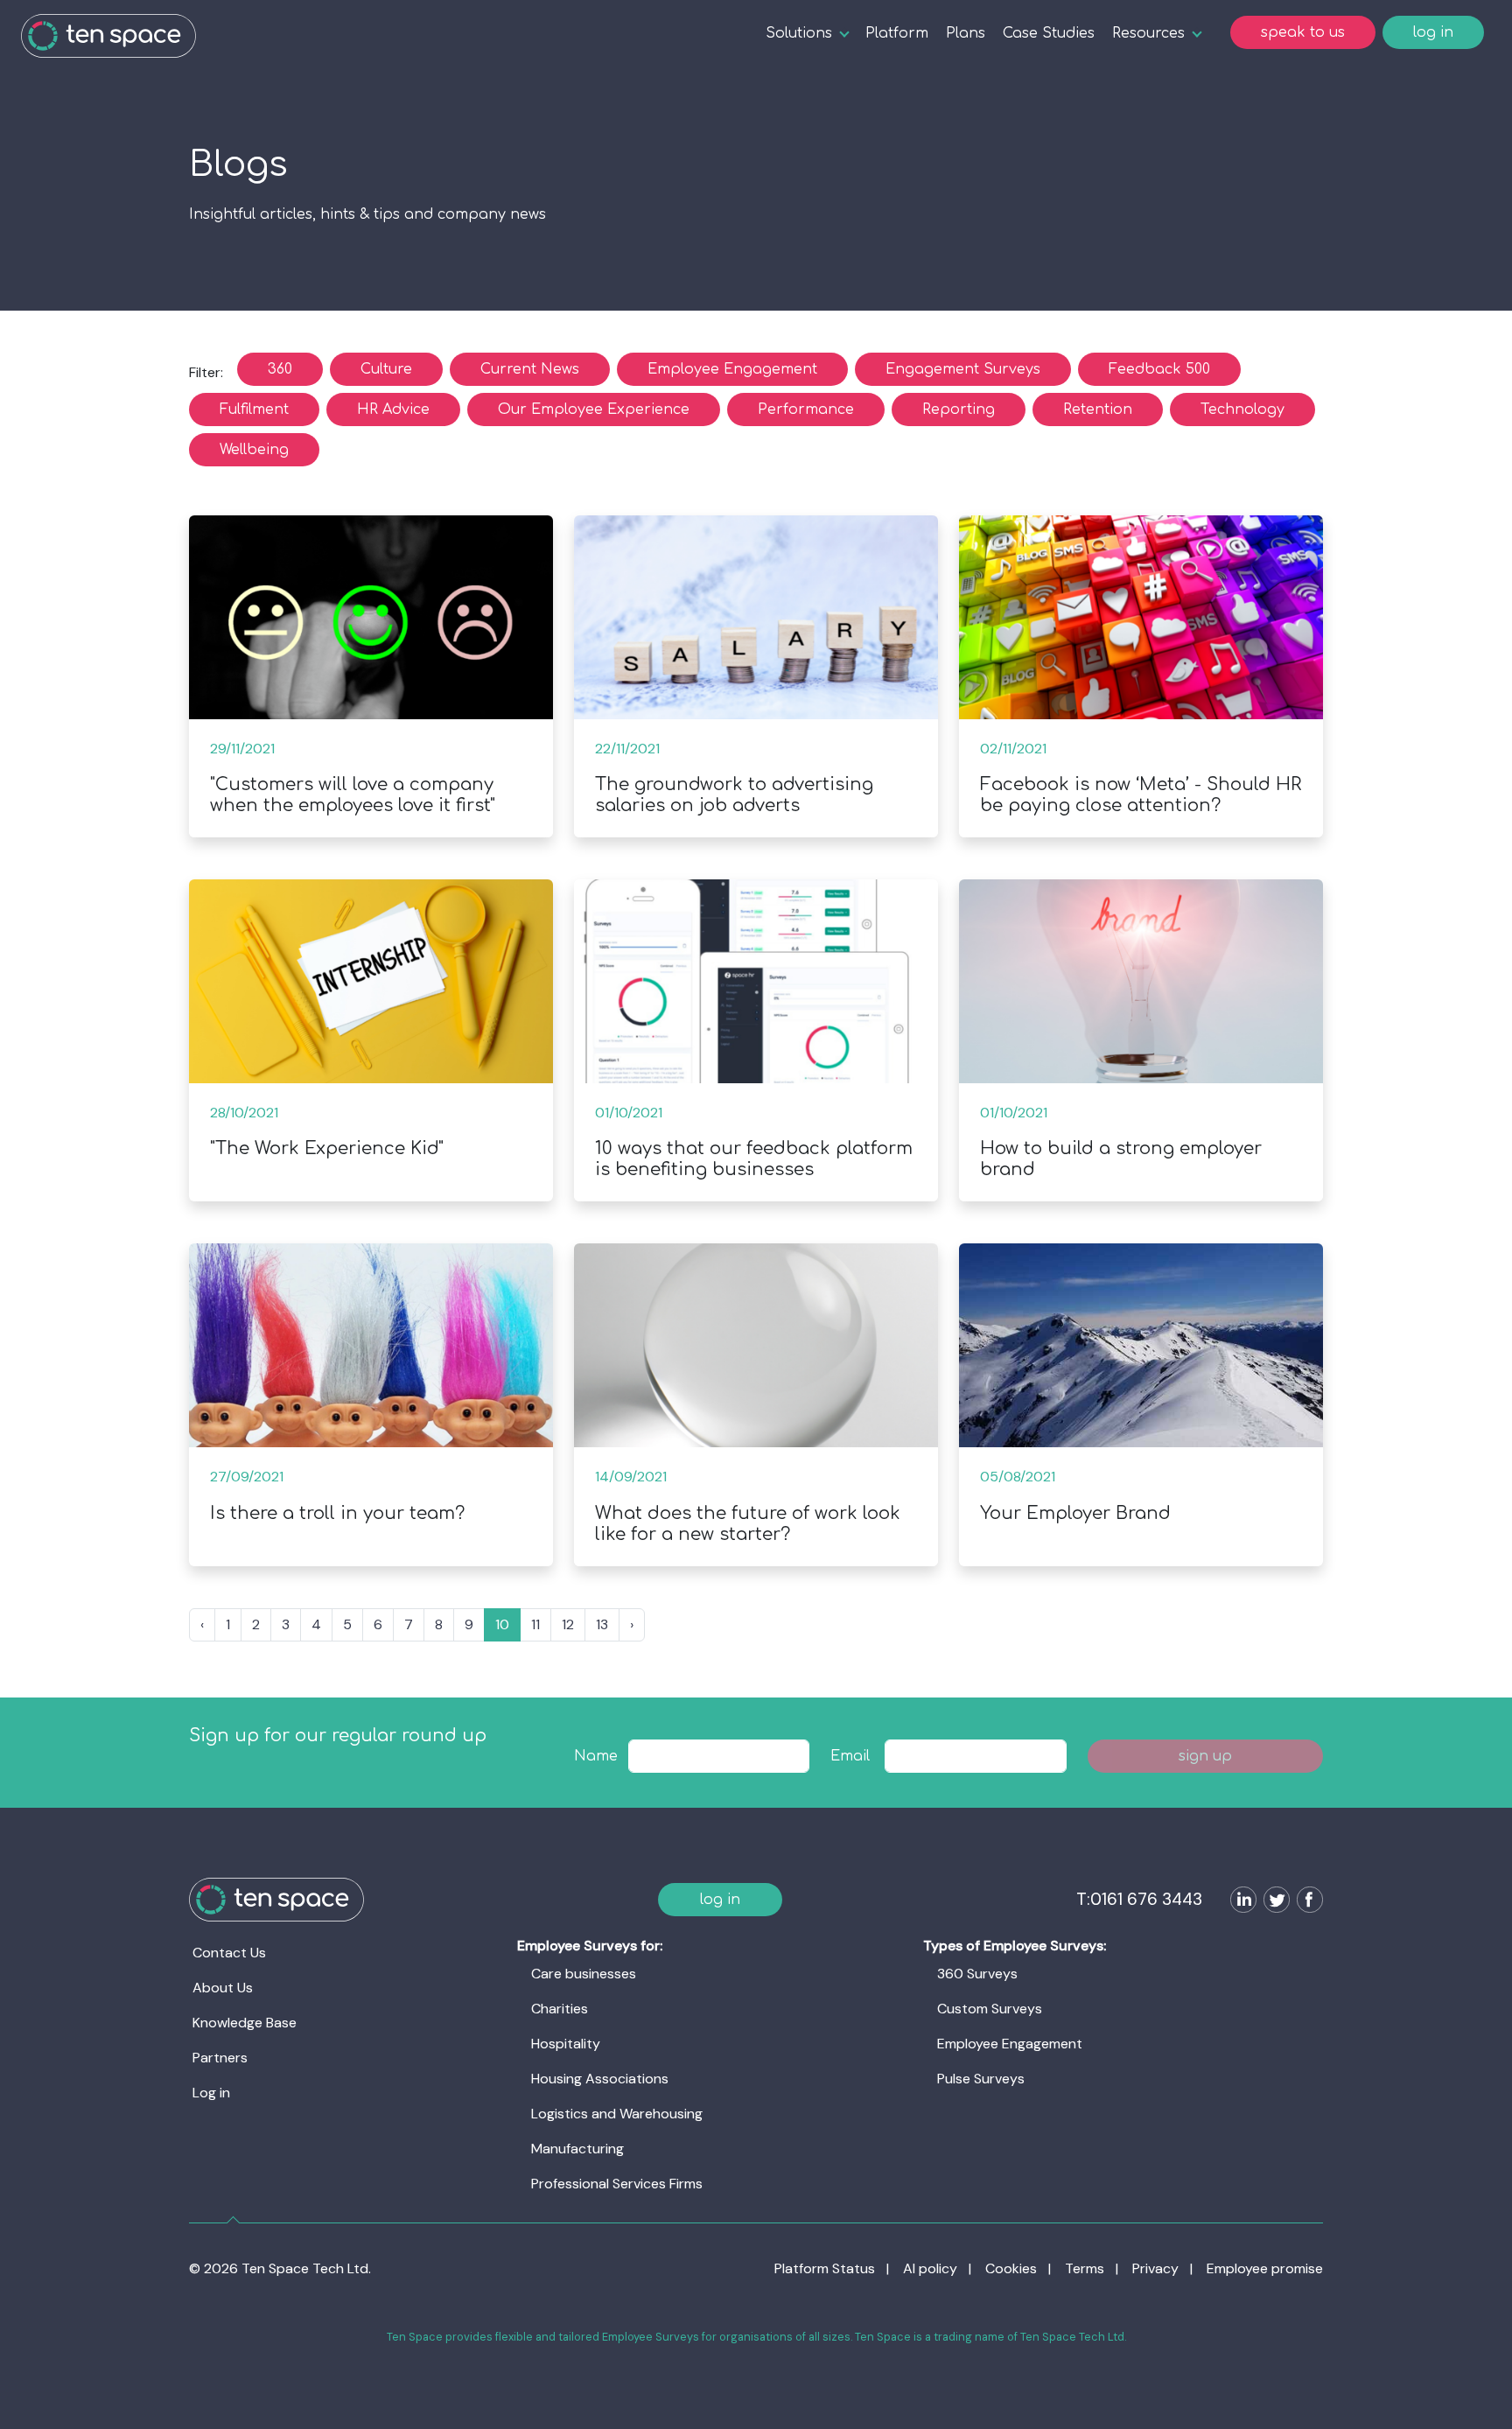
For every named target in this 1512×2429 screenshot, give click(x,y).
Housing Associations (600, 2079)
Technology (1242, 409)
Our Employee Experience (594, 409)
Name (596, 1756)
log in (1433, 32)
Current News (530, 369)
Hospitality (566, 2044)
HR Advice (393, 409)
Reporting (959, 409)
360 (280, 369)
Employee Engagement (732, 369)
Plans (966, 33)
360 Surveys (977, 1974)
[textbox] (719, 1756)
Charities (560, 2009)
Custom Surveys (990, 2009)
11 (535, 1624)
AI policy (930, 2268)
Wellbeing (254, 450)
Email (850, 1756)
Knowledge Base (245, 2023)
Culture (386, 369)
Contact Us (229, 1953)
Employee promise (1265, 2268)
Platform (897, 33)
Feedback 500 (1159, 369)
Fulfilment (254, 409)
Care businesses (584, 1974)
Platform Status (825, 2268)
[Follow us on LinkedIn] (1240, 1902)
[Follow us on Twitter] (1273, 1902)
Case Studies (1049, 33)
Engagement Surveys (963, 369)
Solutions (799, 33)
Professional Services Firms (617, 2184)
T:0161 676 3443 (1139, 1899)
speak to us (1303, 32)
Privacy (1155, 2268)
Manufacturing (577, 2149)
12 (568, 1624)
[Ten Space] (108, 36)
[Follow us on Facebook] (1306, 1902)
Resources (1148, 33)
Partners (220, 2058)
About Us (223, 1988)
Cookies (1011, 2268)
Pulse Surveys (981, 2079)
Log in (211, 2093)
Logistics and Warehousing (617, 2114)
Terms (1085, 2268)
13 (602, 1624)
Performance (806, 409)
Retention (1098, 409)
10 (502, 1624)
